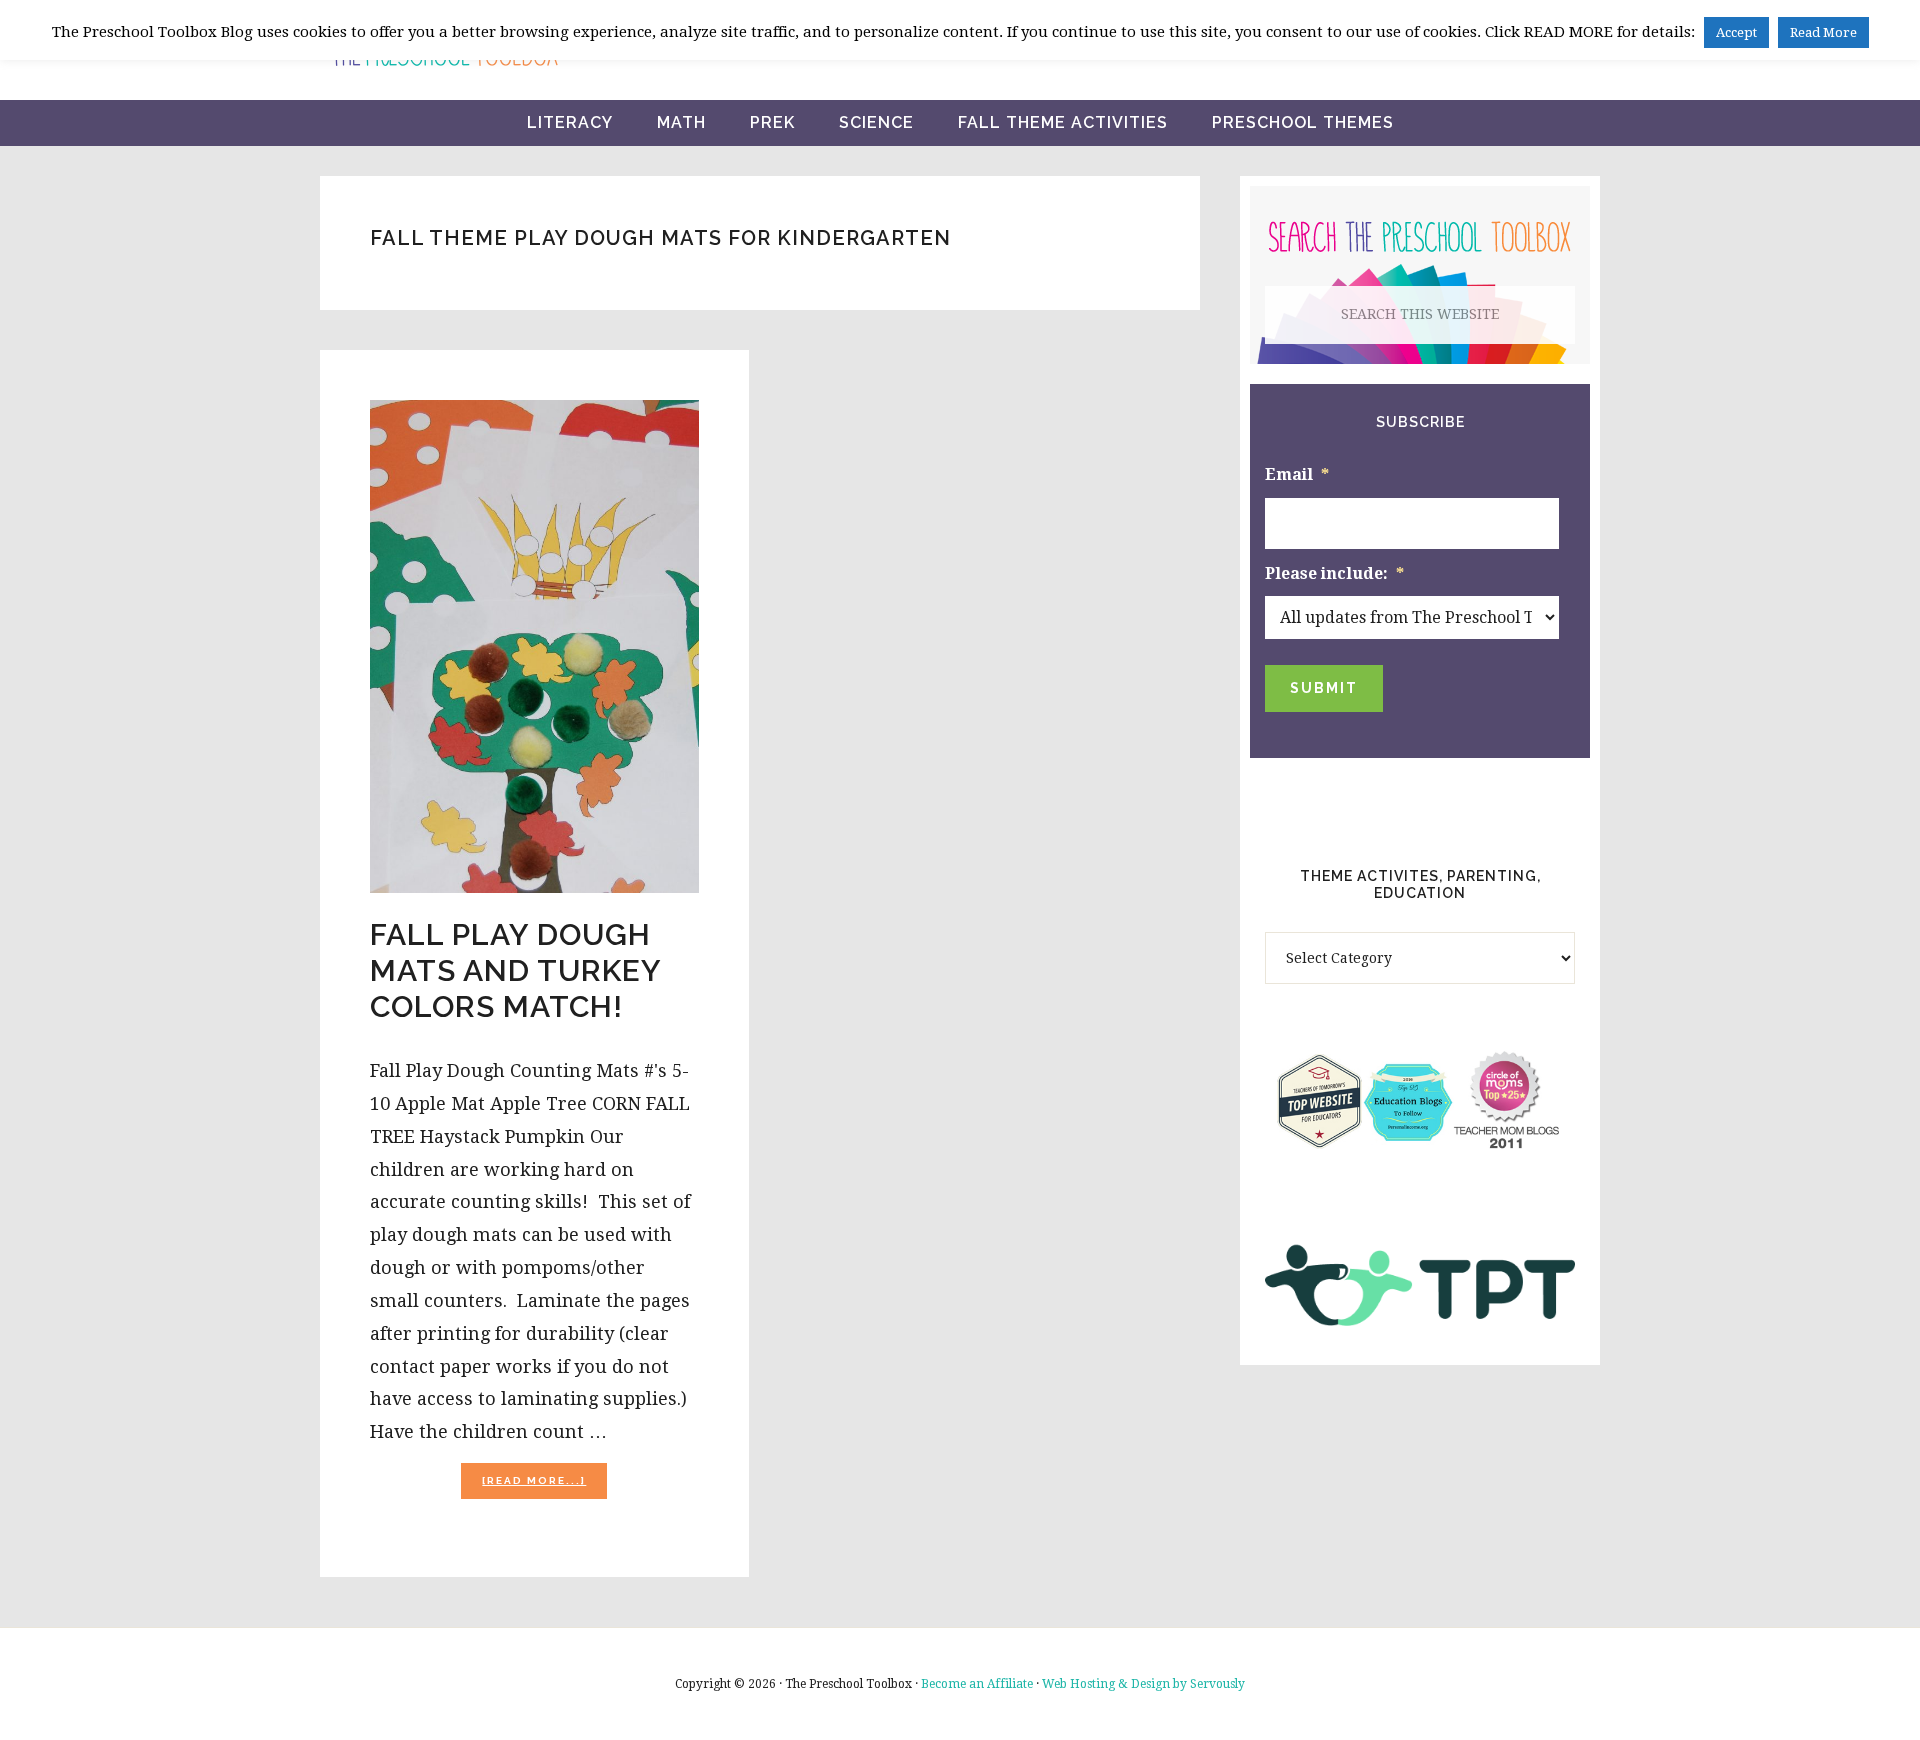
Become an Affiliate (977, 1684)
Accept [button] (1736, 32)
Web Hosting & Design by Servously (1143, 1684)
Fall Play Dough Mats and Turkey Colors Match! (515, 970)
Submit (1324, 688)
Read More (1823, 32)
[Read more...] (544, 1486)
